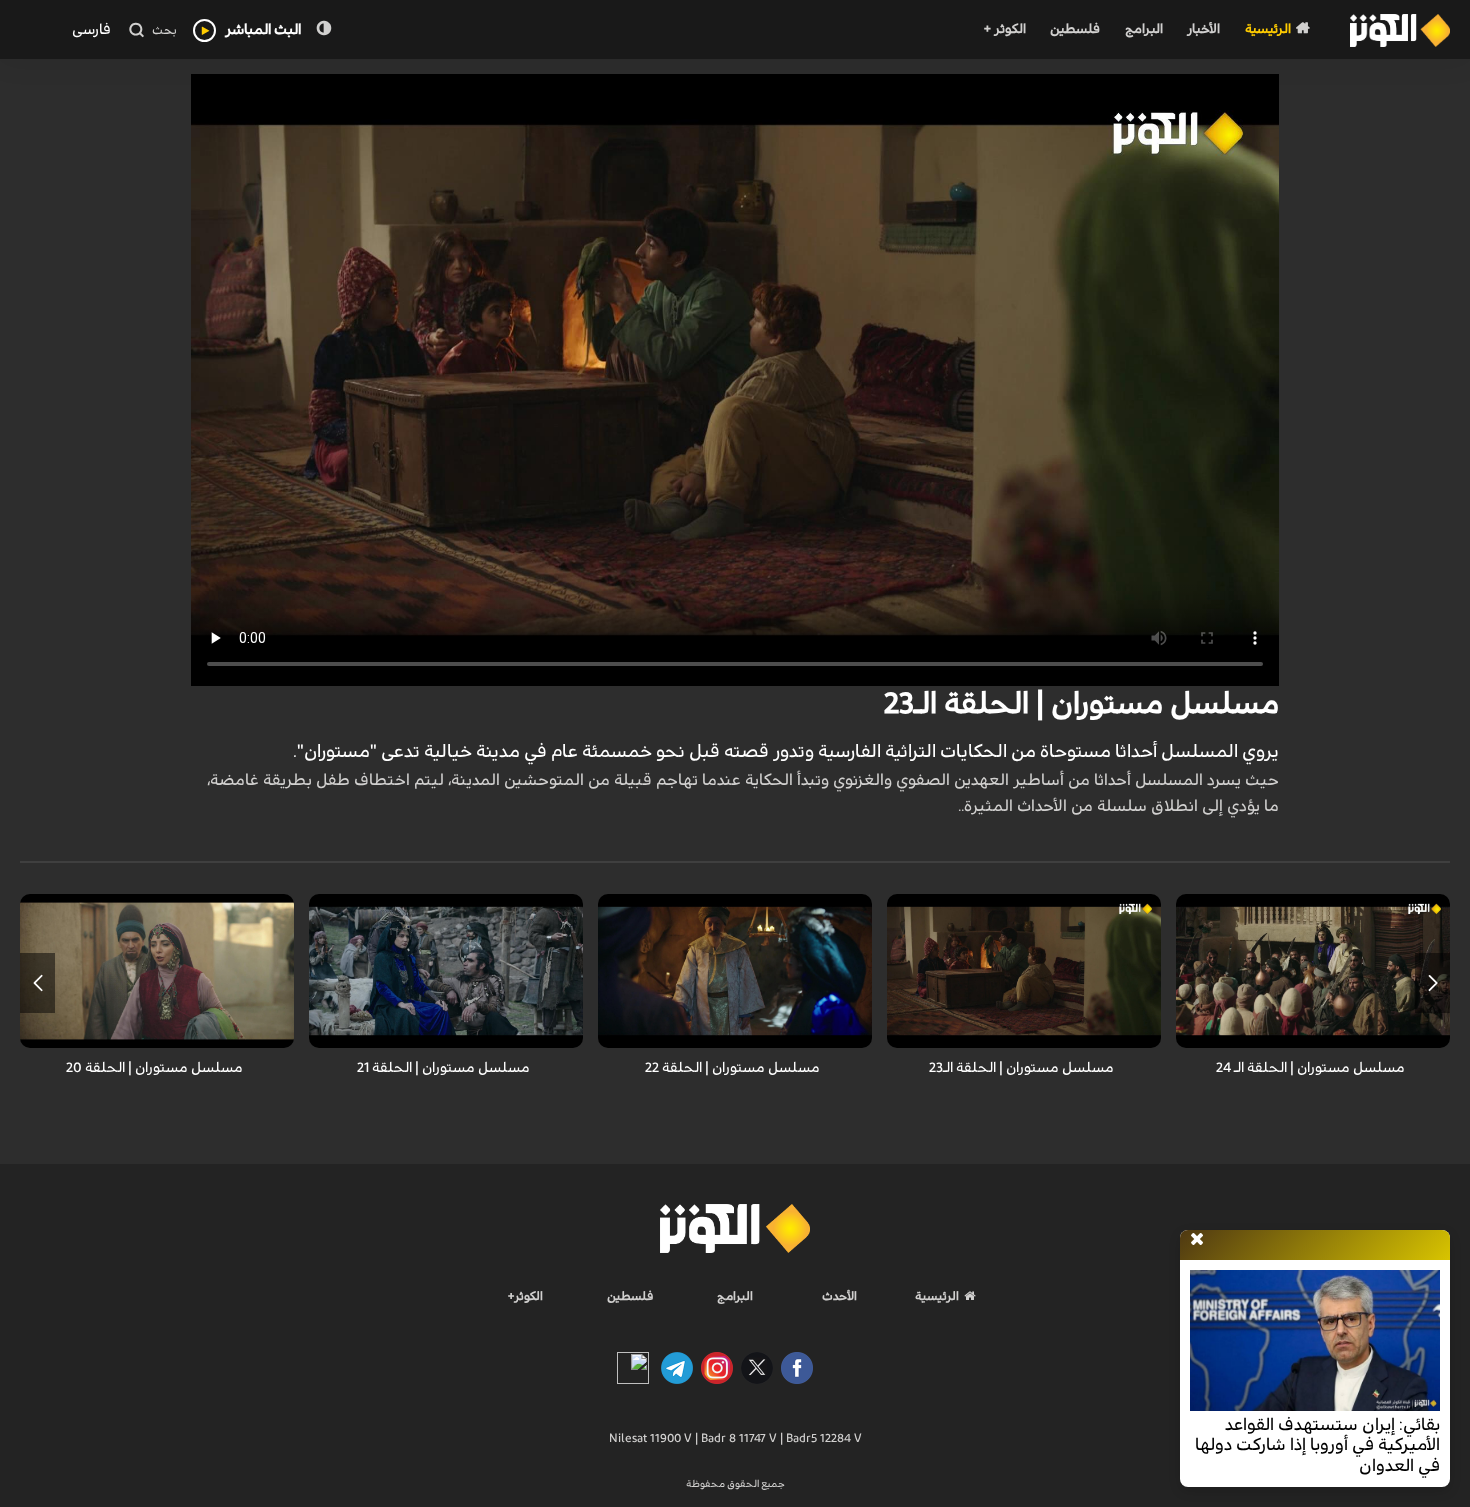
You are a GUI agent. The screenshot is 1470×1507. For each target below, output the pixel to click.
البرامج (1144, 29)
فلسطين (1075, 29)
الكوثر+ (525, 1296)
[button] (1432, 983)
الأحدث (839, 1296)
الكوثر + (1004, 29)
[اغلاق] (1197, 1240)
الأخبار (1203, 29)
